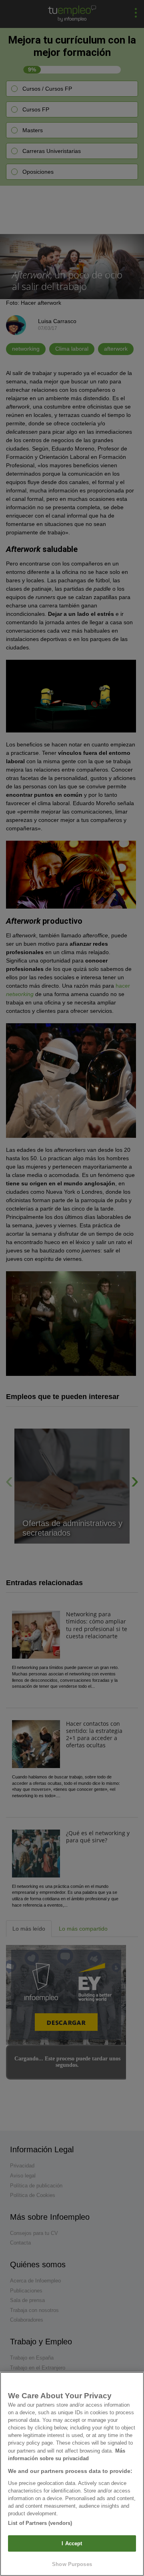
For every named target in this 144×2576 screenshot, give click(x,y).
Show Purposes (72, 2564)
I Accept (72, 2543)
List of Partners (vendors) (40, 2523)
